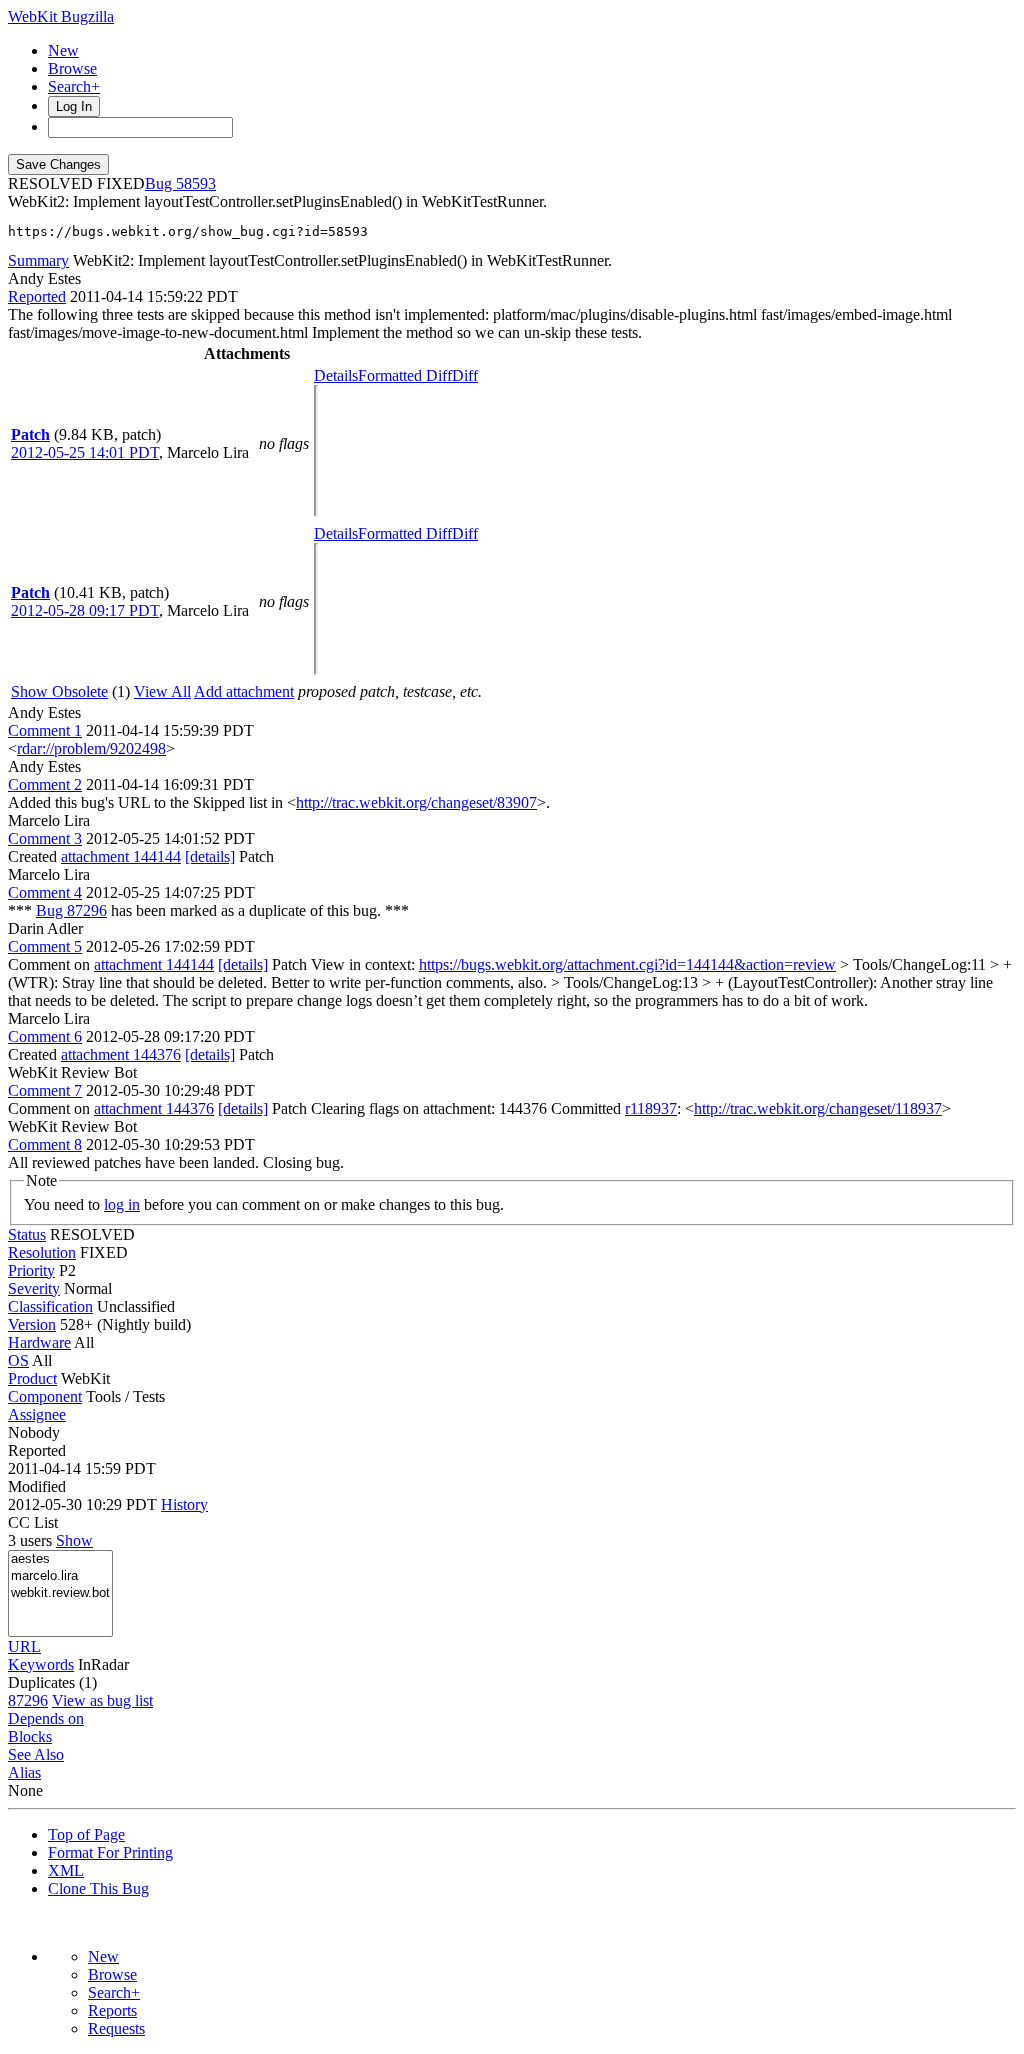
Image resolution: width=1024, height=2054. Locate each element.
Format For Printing (110, 1852)
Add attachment (244, 691)
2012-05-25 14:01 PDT (85, 452)
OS (18, 1360)
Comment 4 (45, 892)
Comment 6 (45, 1036)
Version (32, 1324)
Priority (31, 1270)
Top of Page (86, 1834)
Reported (37, 296)
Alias (24, 1772)
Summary (38, 260)
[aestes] (60, 1559)
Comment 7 (45, 1090)
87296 (28, 1700)
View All (162, 691)
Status (27, 1234)
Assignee (37, 1414)
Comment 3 (45, 838)
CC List (33, 1522)
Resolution (42, 1252)
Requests (116, 2028)
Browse (72, 68)
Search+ (74, 86)
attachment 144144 (121, 856)
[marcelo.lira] (60, 1576)
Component (45, 1396)
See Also (36, 1754)
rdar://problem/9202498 (91, 748)
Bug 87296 (71, 910)
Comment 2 (45, 784)
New (63, 50)
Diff (465, 375)
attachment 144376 (121, 1054)
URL (24, 1646)
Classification (50, 1306)
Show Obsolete (59, 691)
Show (74, 1540)
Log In (74, 106)
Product (32, 1378)
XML (66, 1870)
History (184, 1504)
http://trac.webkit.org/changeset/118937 (818, 1108)
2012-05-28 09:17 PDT (85, 610)
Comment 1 (45, 730)
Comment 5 (45, 946)
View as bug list (102, 1700)
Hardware (39, 1342)
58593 (196, 183)
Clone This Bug (98, 1888)
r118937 (651, 1108)
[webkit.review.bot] (60, 1593)
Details (336, 375)
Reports (112, 2010)
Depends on (46, 1718)
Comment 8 (45, 1144)
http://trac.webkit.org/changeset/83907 (416, 802)
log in (122, 1204)
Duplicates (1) (52, 1682)
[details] (210, 856)
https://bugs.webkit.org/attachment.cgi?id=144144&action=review (627, 964)
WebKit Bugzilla (61, 16)
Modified (37, 1486)
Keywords (41, 1664)
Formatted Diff (405, 375)
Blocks (30, 1736)
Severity (34, 1288)
